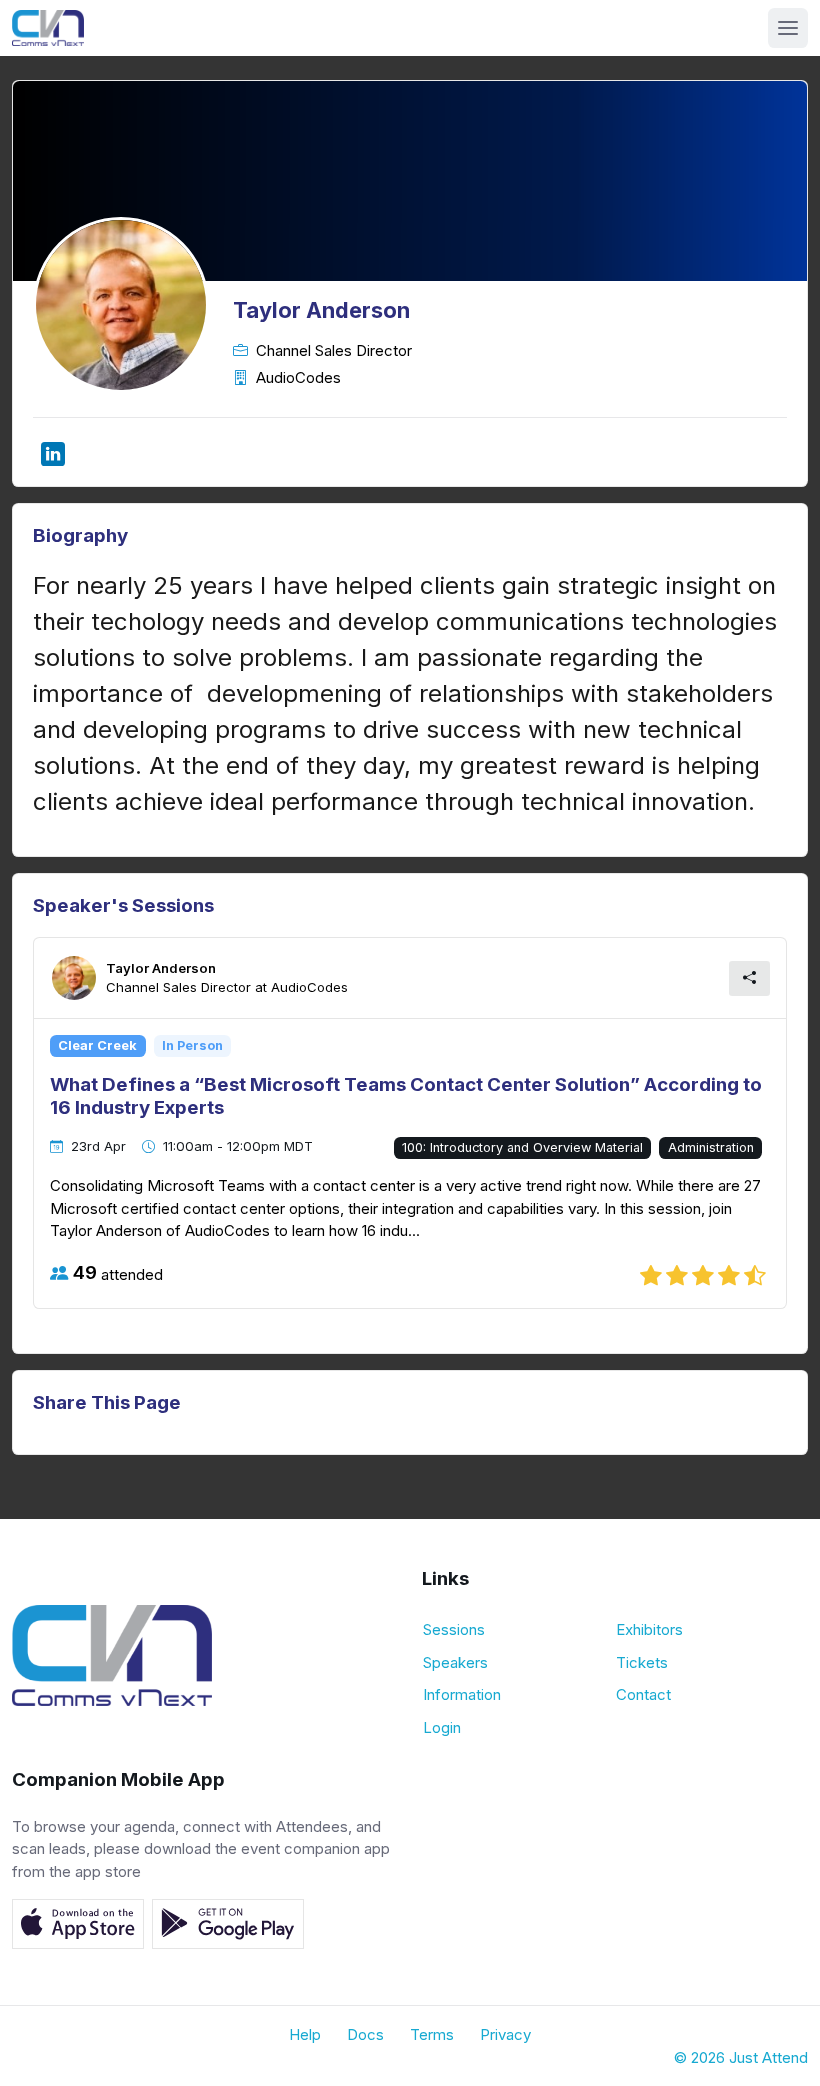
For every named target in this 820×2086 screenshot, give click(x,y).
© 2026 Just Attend (741, 2057)
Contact (643, 1694)
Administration (711, 1147)
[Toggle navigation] (788, 28)
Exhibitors (649, 1629)
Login (442, 1727)
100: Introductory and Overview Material (522, 1147)
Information (462, 1694)
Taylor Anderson (161, 968)
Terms (432, 2034)
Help (305, 2034)
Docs (365, 2034)
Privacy (505, 2034)
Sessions (454, 1629)
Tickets (642, 1662)
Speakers (455, 1662)
